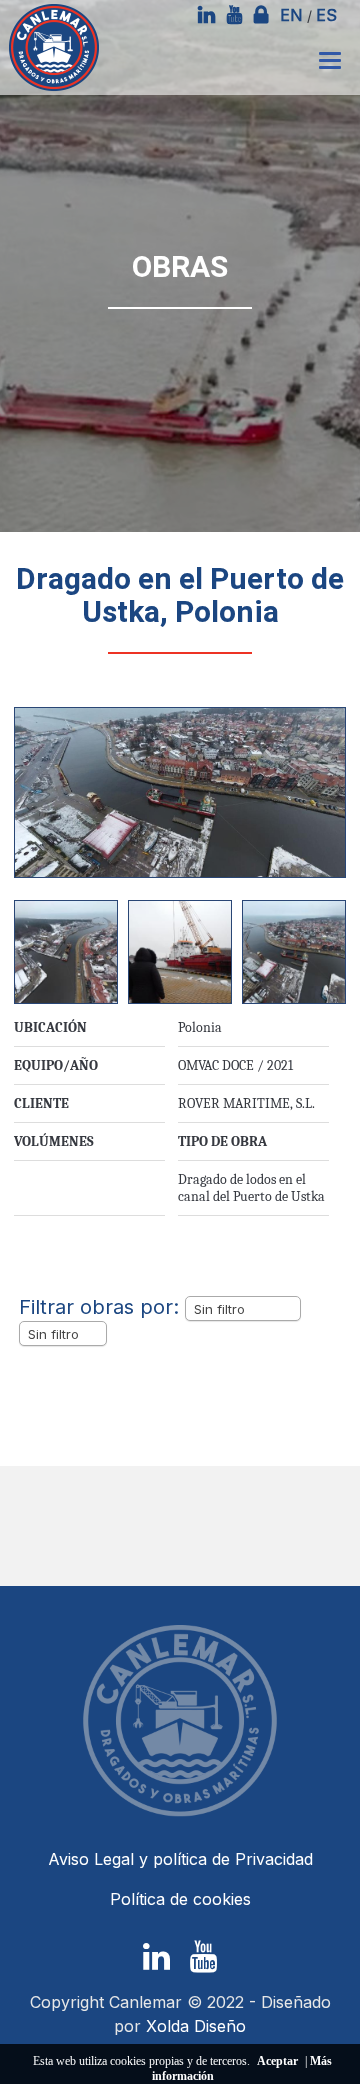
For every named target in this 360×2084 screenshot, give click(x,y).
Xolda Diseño (196, 2026)
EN (291, 15)
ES (326, 15)
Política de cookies (180, 1899)
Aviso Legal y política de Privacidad (180, 1859)
